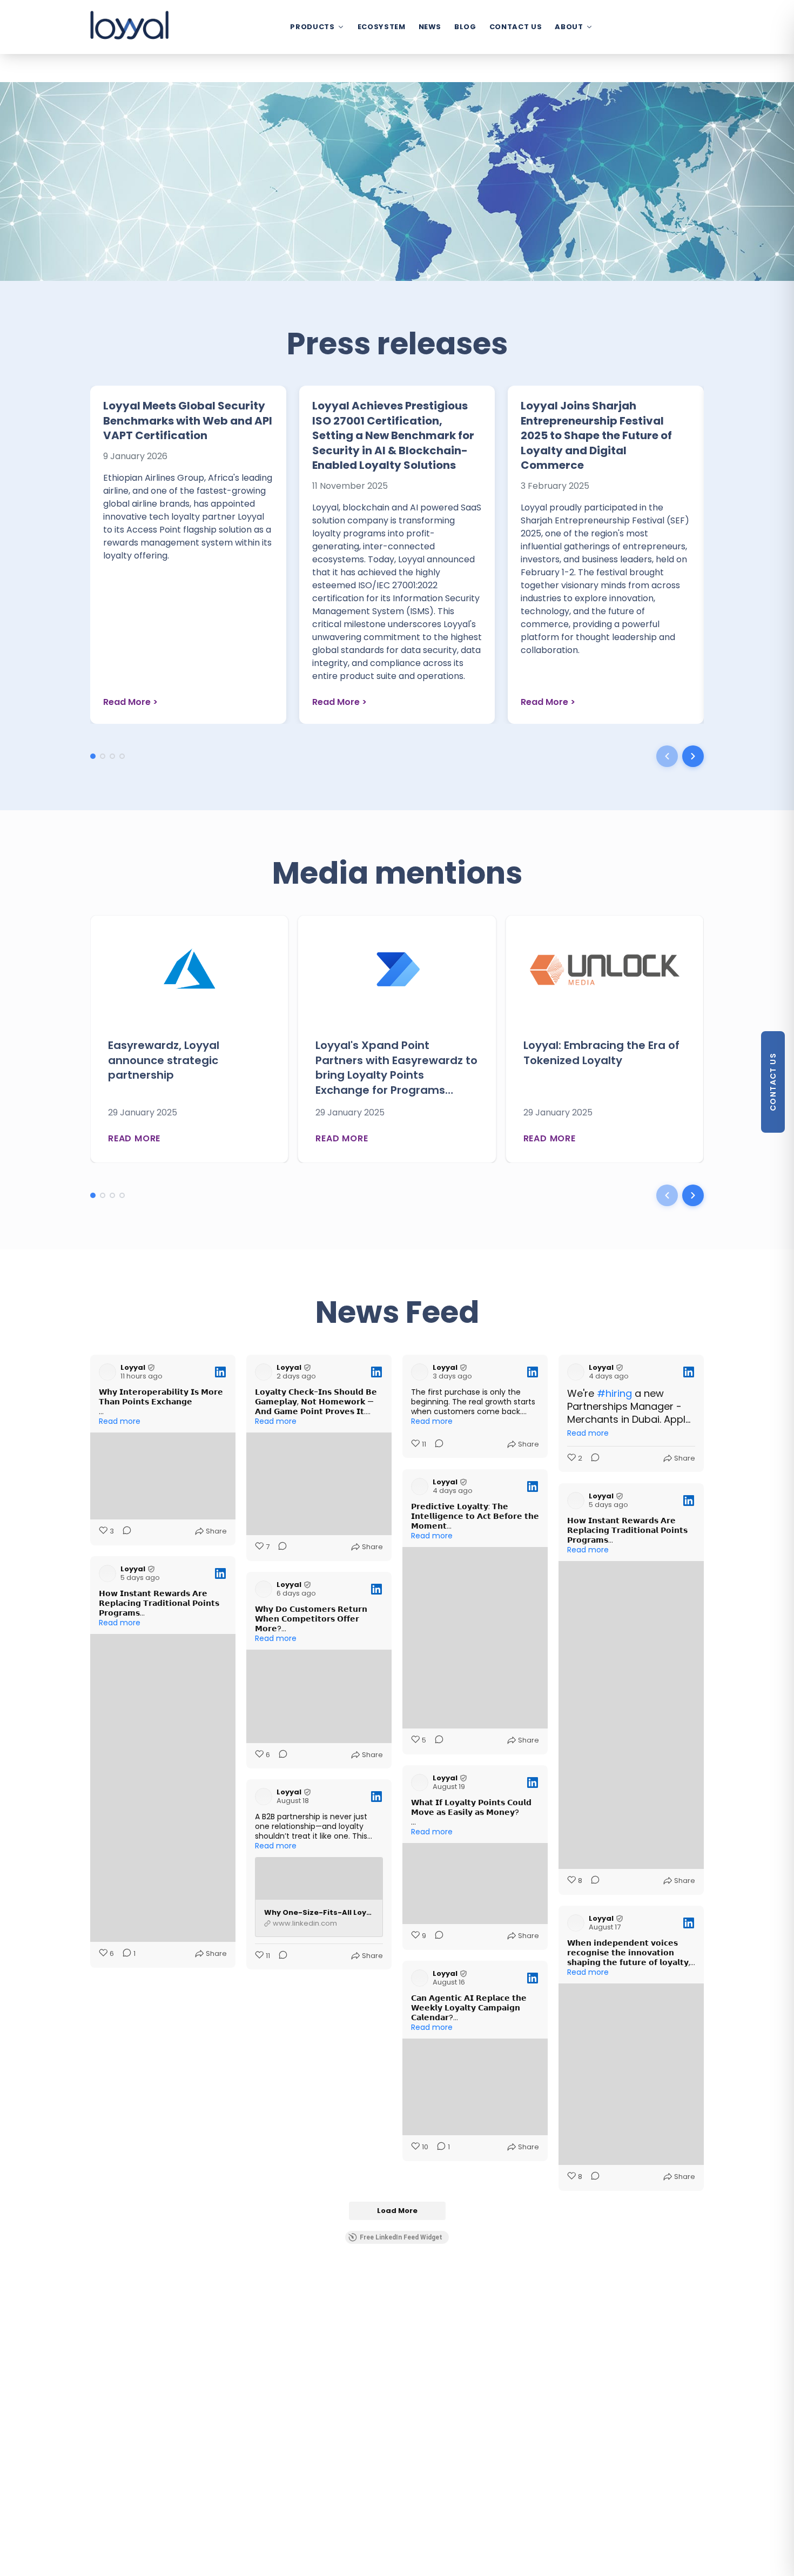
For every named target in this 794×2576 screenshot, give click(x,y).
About (569, 27)
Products (312, 27)
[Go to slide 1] (93, 756)
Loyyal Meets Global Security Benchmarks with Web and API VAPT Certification (188, 421)
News (430, 27)
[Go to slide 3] (112, 756)
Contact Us (516, 27)
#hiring (614, 1393)
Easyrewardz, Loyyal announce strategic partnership (164, 1060)
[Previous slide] (667, 756)
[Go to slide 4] (122, 756)
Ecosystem (382, 27)
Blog (465, 27)
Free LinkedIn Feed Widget (401, 2237)
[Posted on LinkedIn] (220, 1372)
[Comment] (124, 1531)
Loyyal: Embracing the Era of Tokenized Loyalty (601, 1053)
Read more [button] (120, 1421)
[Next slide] (693, 756)
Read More (130, 702)
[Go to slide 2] (103, 756)
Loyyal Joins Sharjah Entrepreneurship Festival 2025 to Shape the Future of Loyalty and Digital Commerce (596, 435)
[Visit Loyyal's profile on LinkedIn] (107, 1372)
